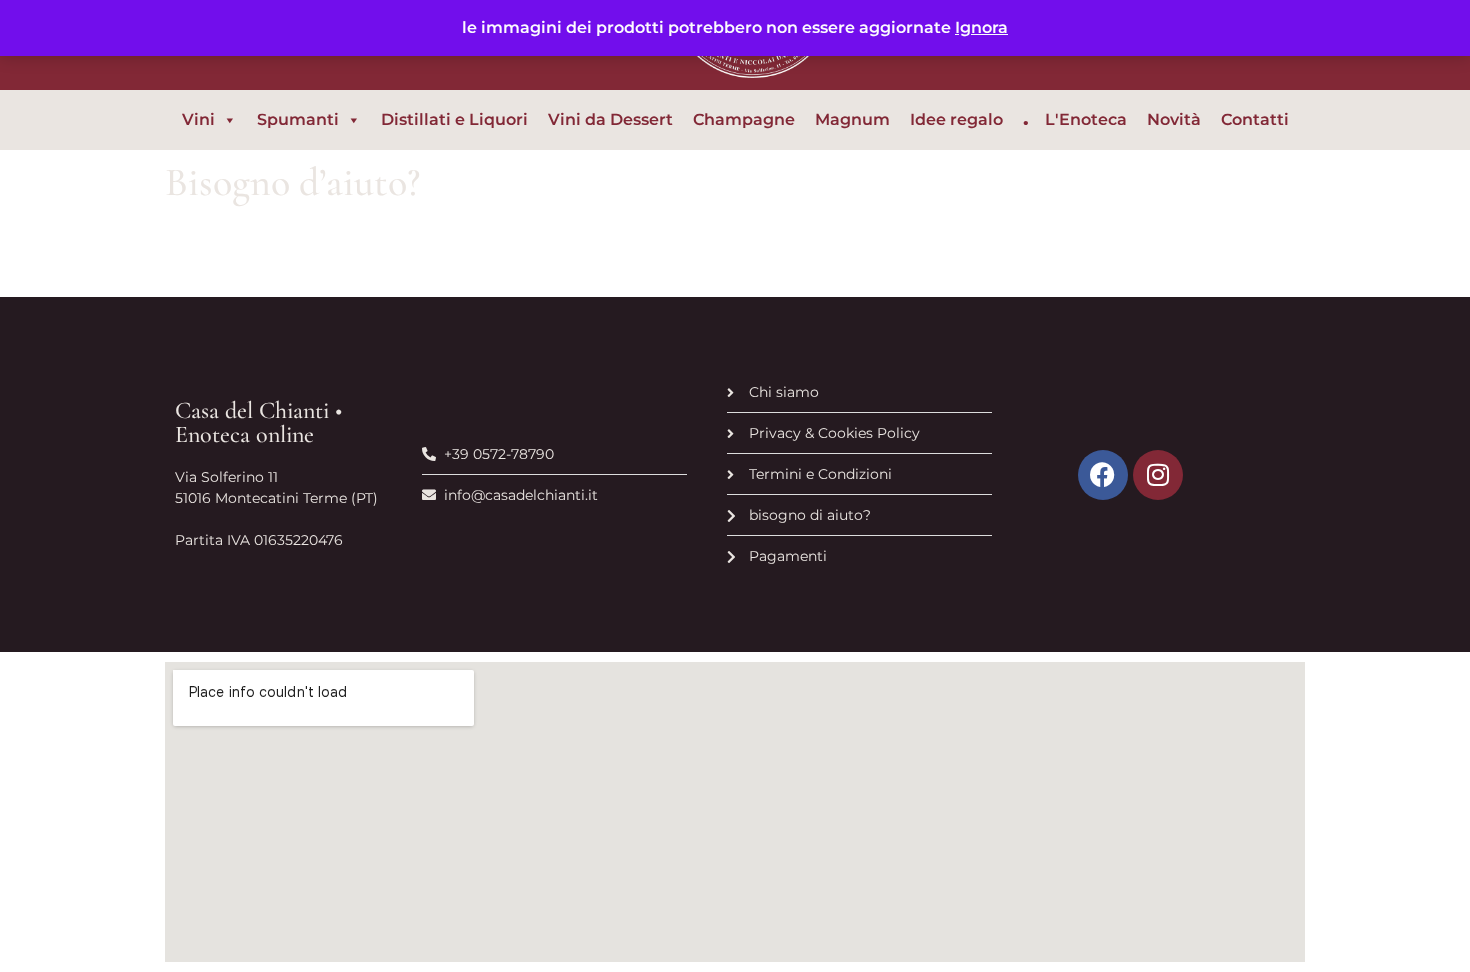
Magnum (852, 119)
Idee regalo (956, 119)
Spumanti (298, 119)
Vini (198, 119)
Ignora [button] (981, 27)
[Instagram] (1158, 475)
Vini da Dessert (610, 119)
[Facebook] (1103, 475)
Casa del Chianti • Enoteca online (258, 422)
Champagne (744, 119)
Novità (1174, 119)
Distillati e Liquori (454, 119)
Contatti (1255, 119)
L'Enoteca (1086, 119)
